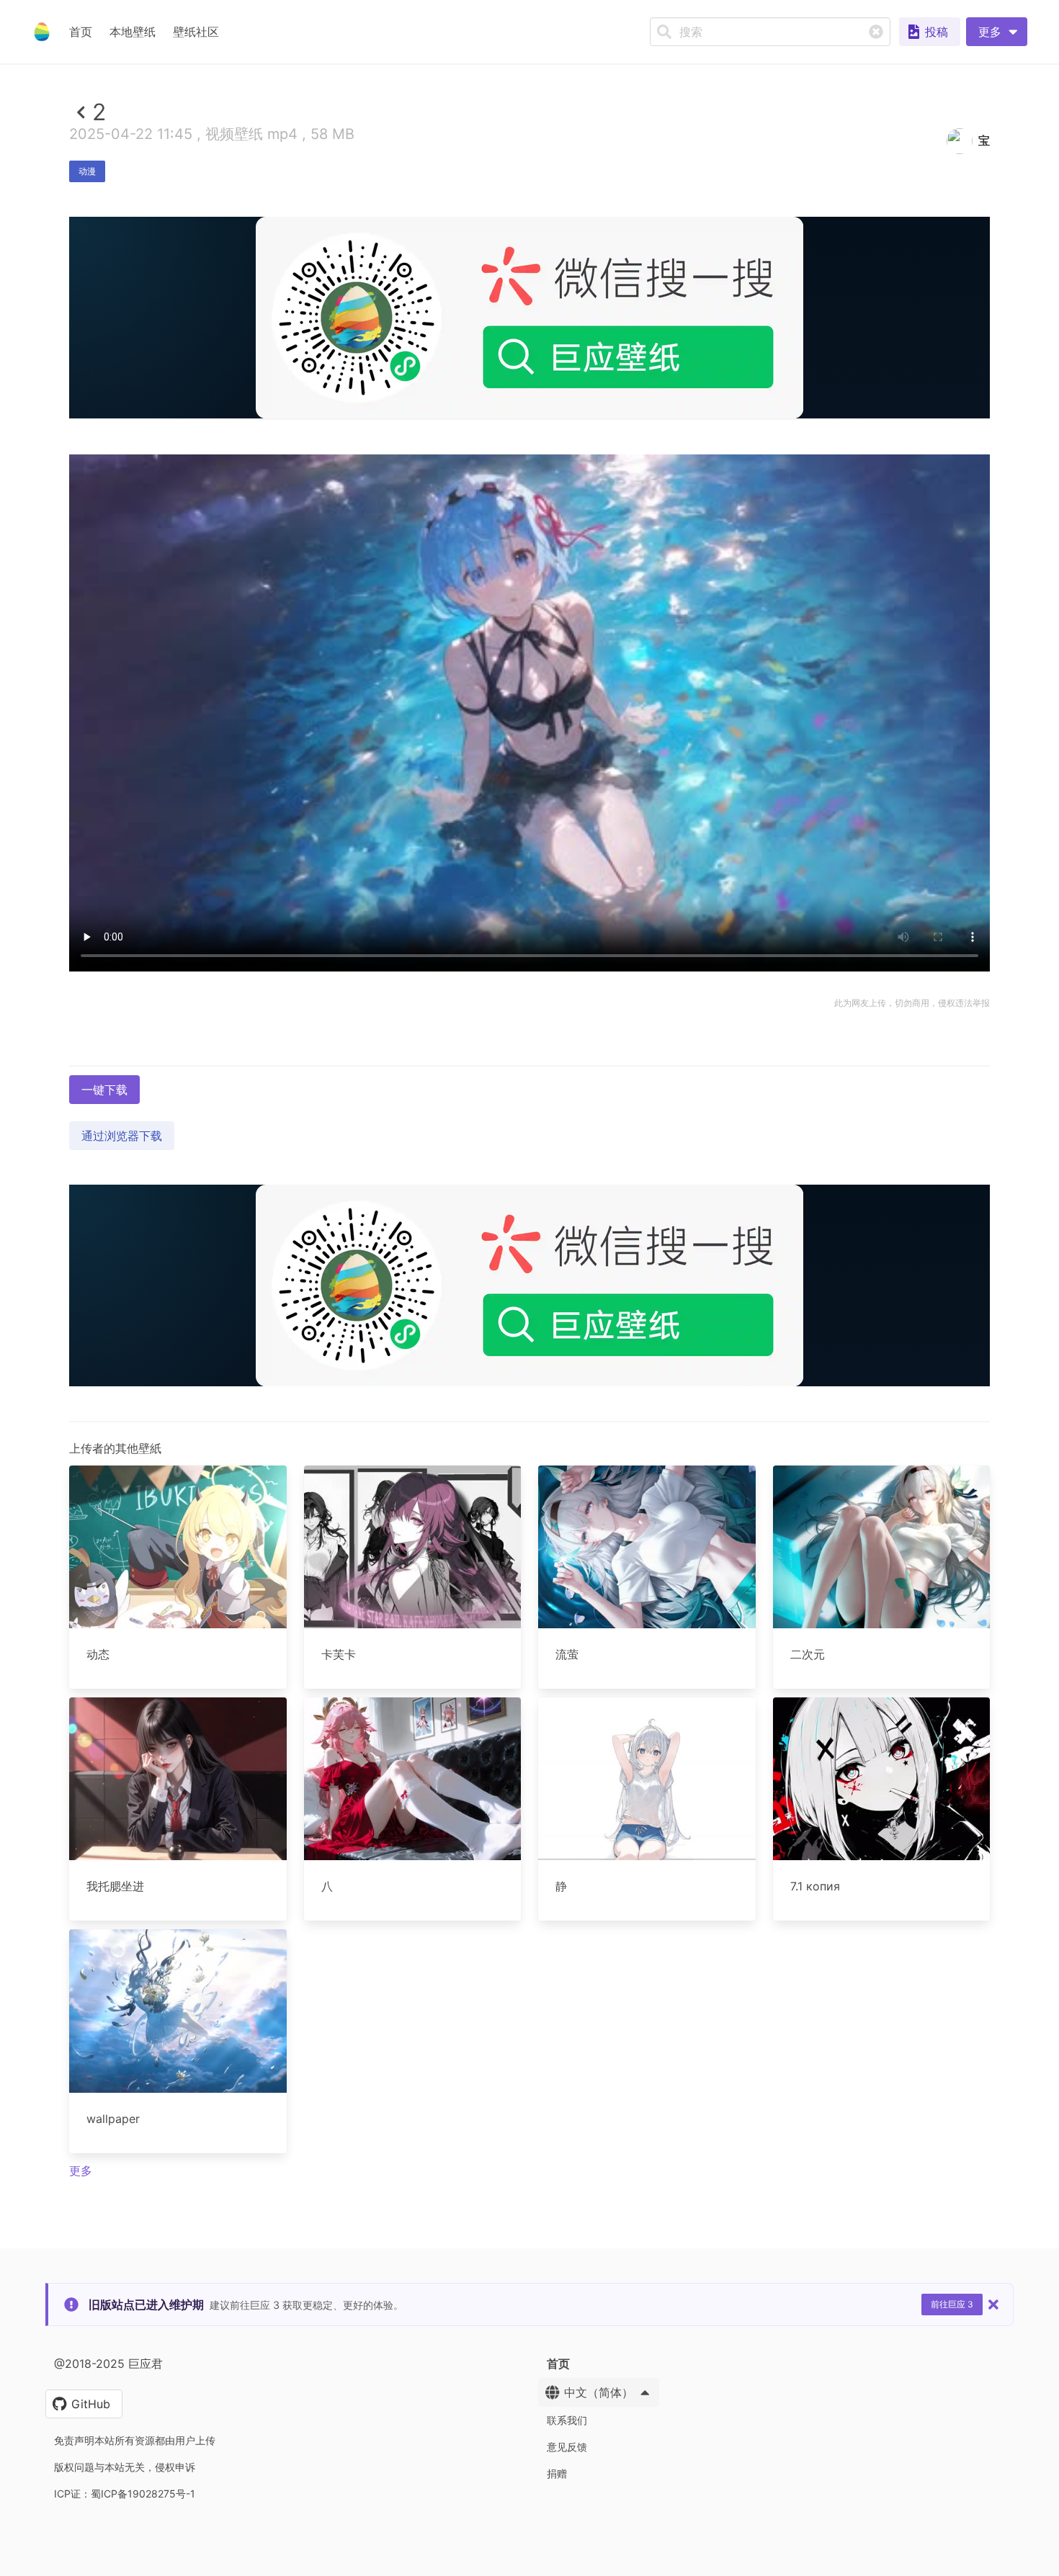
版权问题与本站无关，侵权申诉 (125, 2467)
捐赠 (557, 2473)
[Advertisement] (529, 524)
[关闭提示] (993, 2305)
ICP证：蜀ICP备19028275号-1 (125, 2494)
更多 (81, 2171)
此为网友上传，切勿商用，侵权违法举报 (912, 1003)
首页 (81, 32)
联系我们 (567, 2420)
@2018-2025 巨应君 (108, 2364)
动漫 (87, 171)
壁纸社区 (196, 32)
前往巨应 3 (952, 2304)
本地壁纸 (133, 32)
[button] (997, 32)
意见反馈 (567, 2447)
